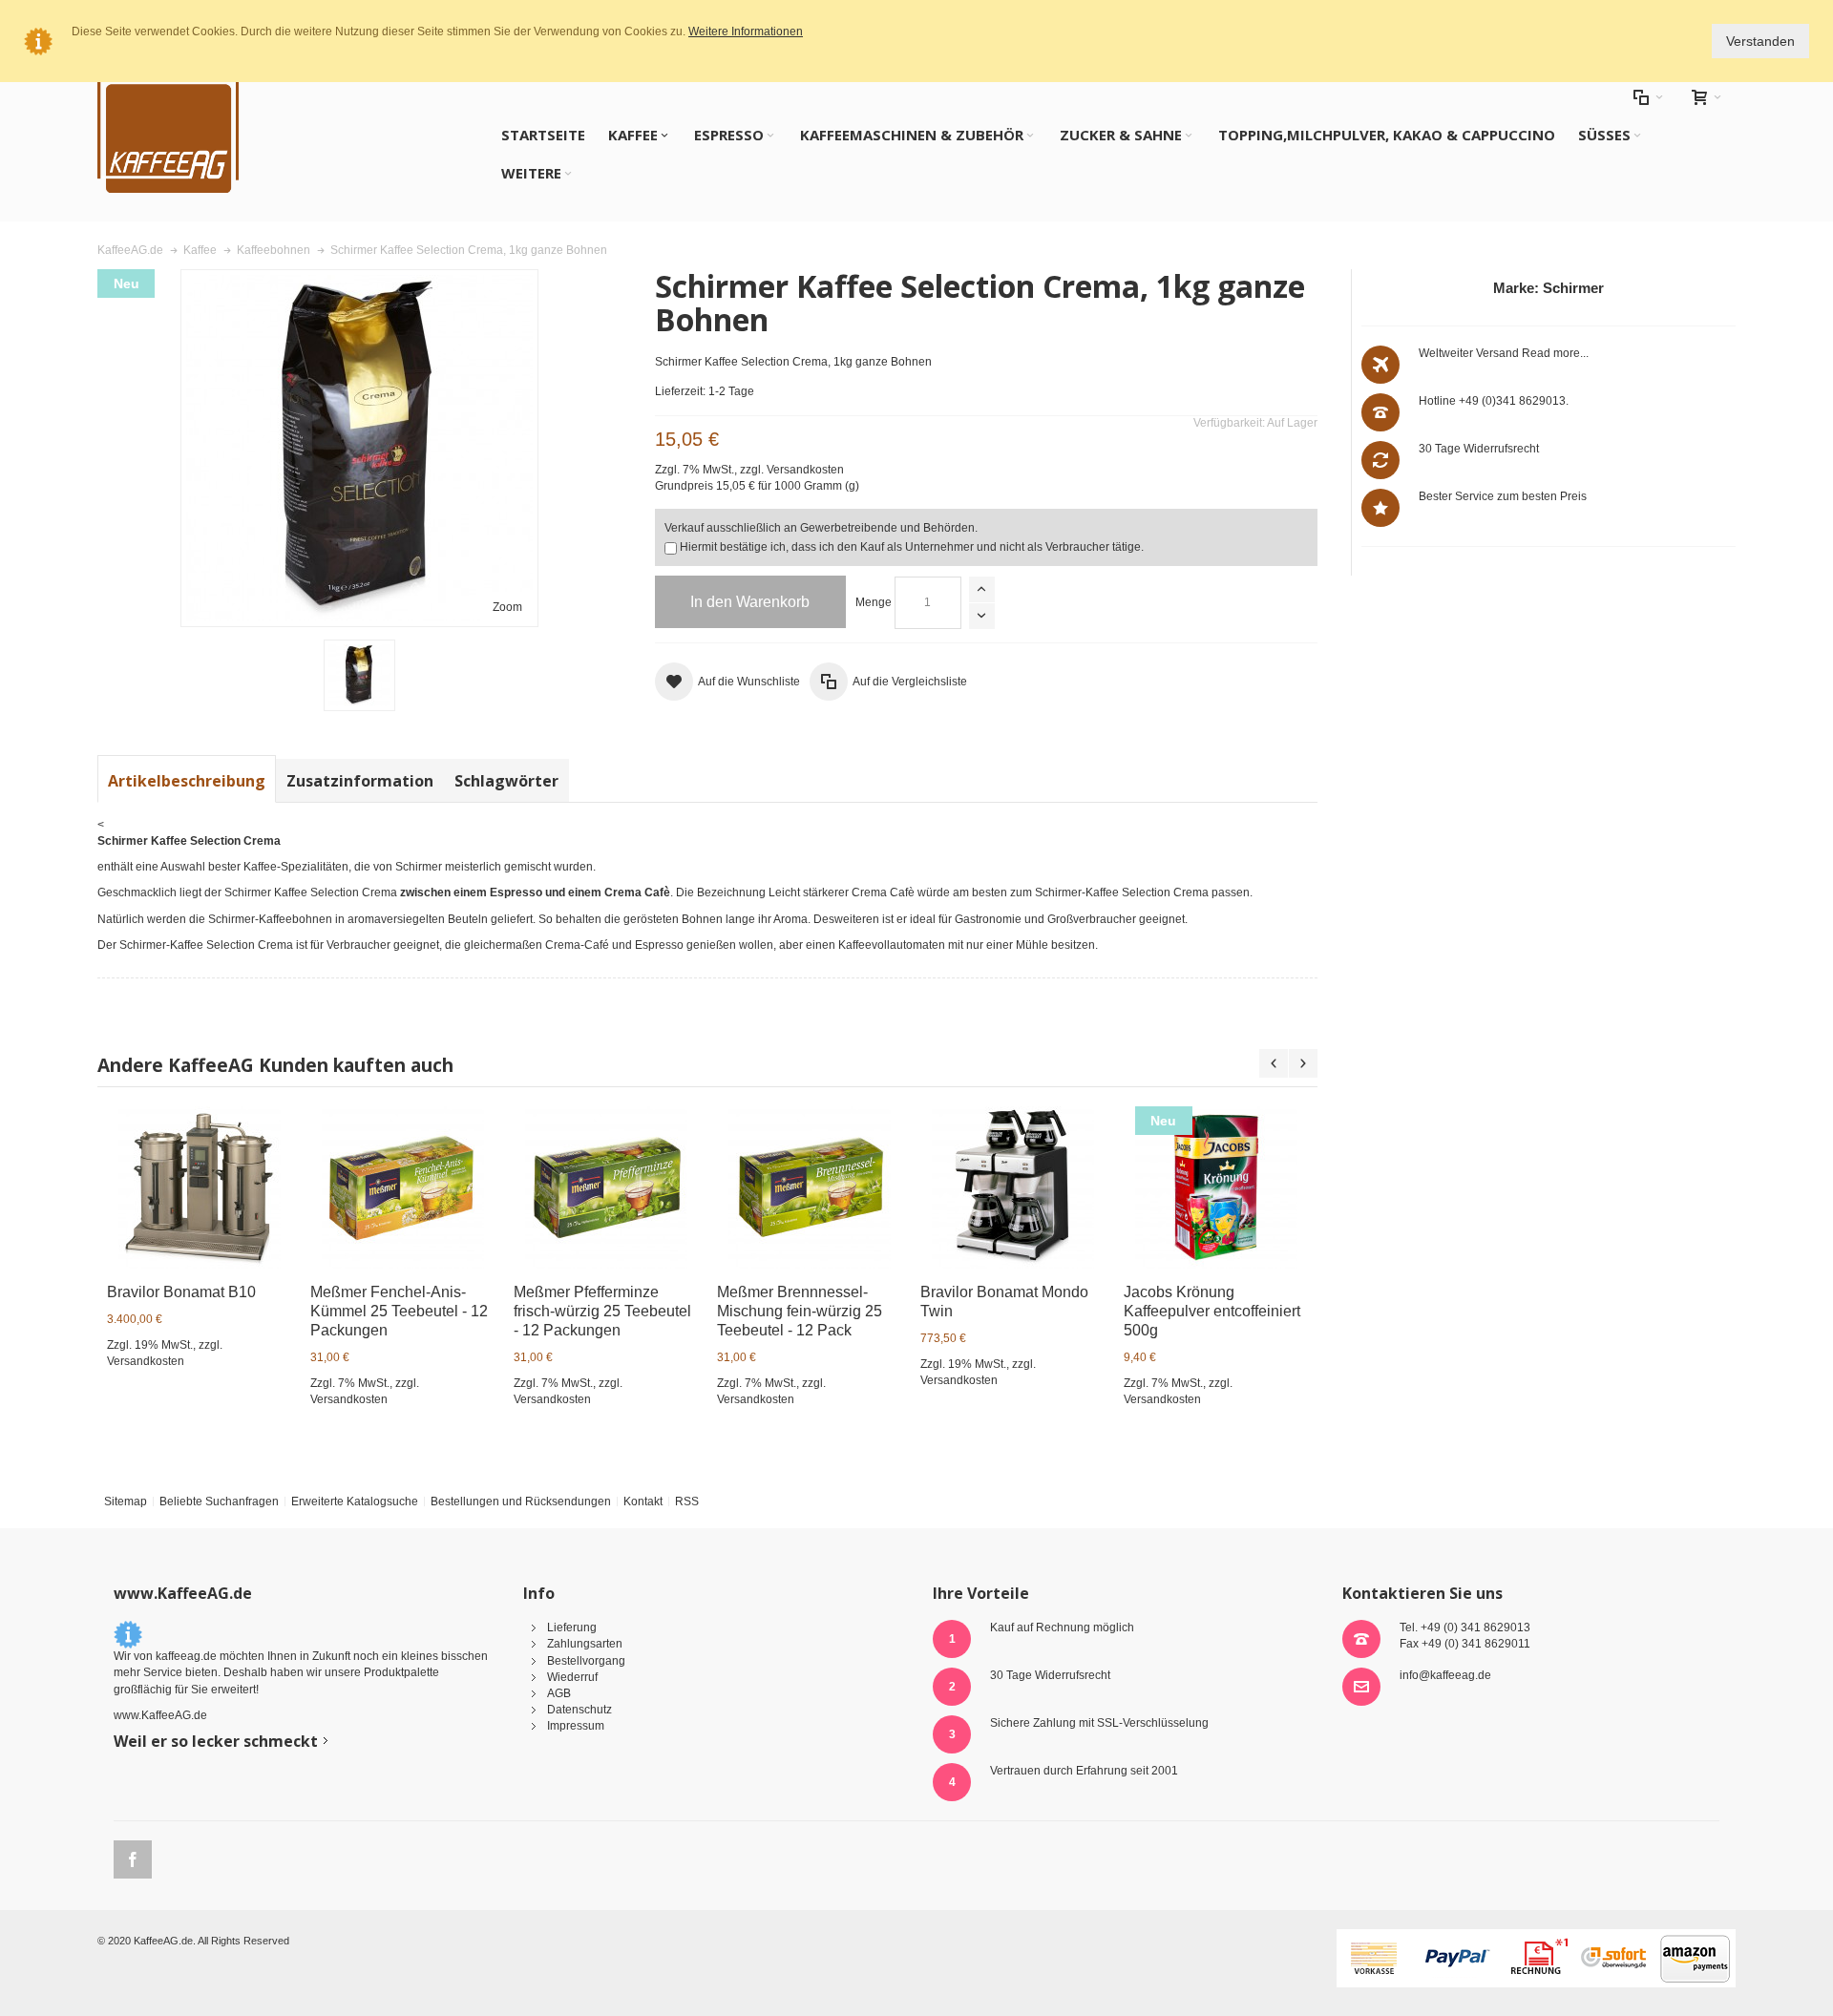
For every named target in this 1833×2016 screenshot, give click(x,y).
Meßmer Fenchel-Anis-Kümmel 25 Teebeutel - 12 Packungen (399, 1311)
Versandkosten (805, 470)
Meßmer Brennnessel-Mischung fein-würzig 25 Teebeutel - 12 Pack (800, 1311)
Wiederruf (572, 1677)
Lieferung (572, 1627)
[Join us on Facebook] (133, 1857)
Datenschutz (579, 1710)
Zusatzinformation (360, 781)
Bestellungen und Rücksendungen (521, 1501)
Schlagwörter (506, 781)
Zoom (507, 607)
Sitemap (126, 1501)
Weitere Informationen (746, 31)
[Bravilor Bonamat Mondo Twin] (1013, 1187)
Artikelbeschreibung (187, 781)
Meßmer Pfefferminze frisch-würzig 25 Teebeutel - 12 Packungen (602, 1311)
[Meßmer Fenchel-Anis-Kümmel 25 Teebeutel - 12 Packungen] (403, 1187)
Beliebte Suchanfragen (219, 1501)
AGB (559, 1693)
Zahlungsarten (585, 1644)
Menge (874, 602)
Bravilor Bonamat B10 (181, 1292)
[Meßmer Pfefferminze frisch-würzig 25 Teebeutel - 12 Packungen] (606, 1187)
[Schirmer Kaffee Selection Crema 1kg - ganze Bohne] (359, 675)
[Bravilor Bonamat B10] (200, 1187)
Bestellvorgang (586, 1661)
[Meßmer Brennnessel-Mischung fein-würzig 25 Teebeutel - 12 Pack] (810, 1187)
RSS (687, 1501)
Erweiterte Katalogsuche (355, 1501)
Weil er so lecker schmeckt (216, 1741)
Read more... (1555, 353)
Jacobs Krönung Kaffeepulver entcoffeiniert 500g (1212, 1311)
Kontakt (643, 1501)
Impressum (576, 1726)
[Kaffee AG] (168, 134)
